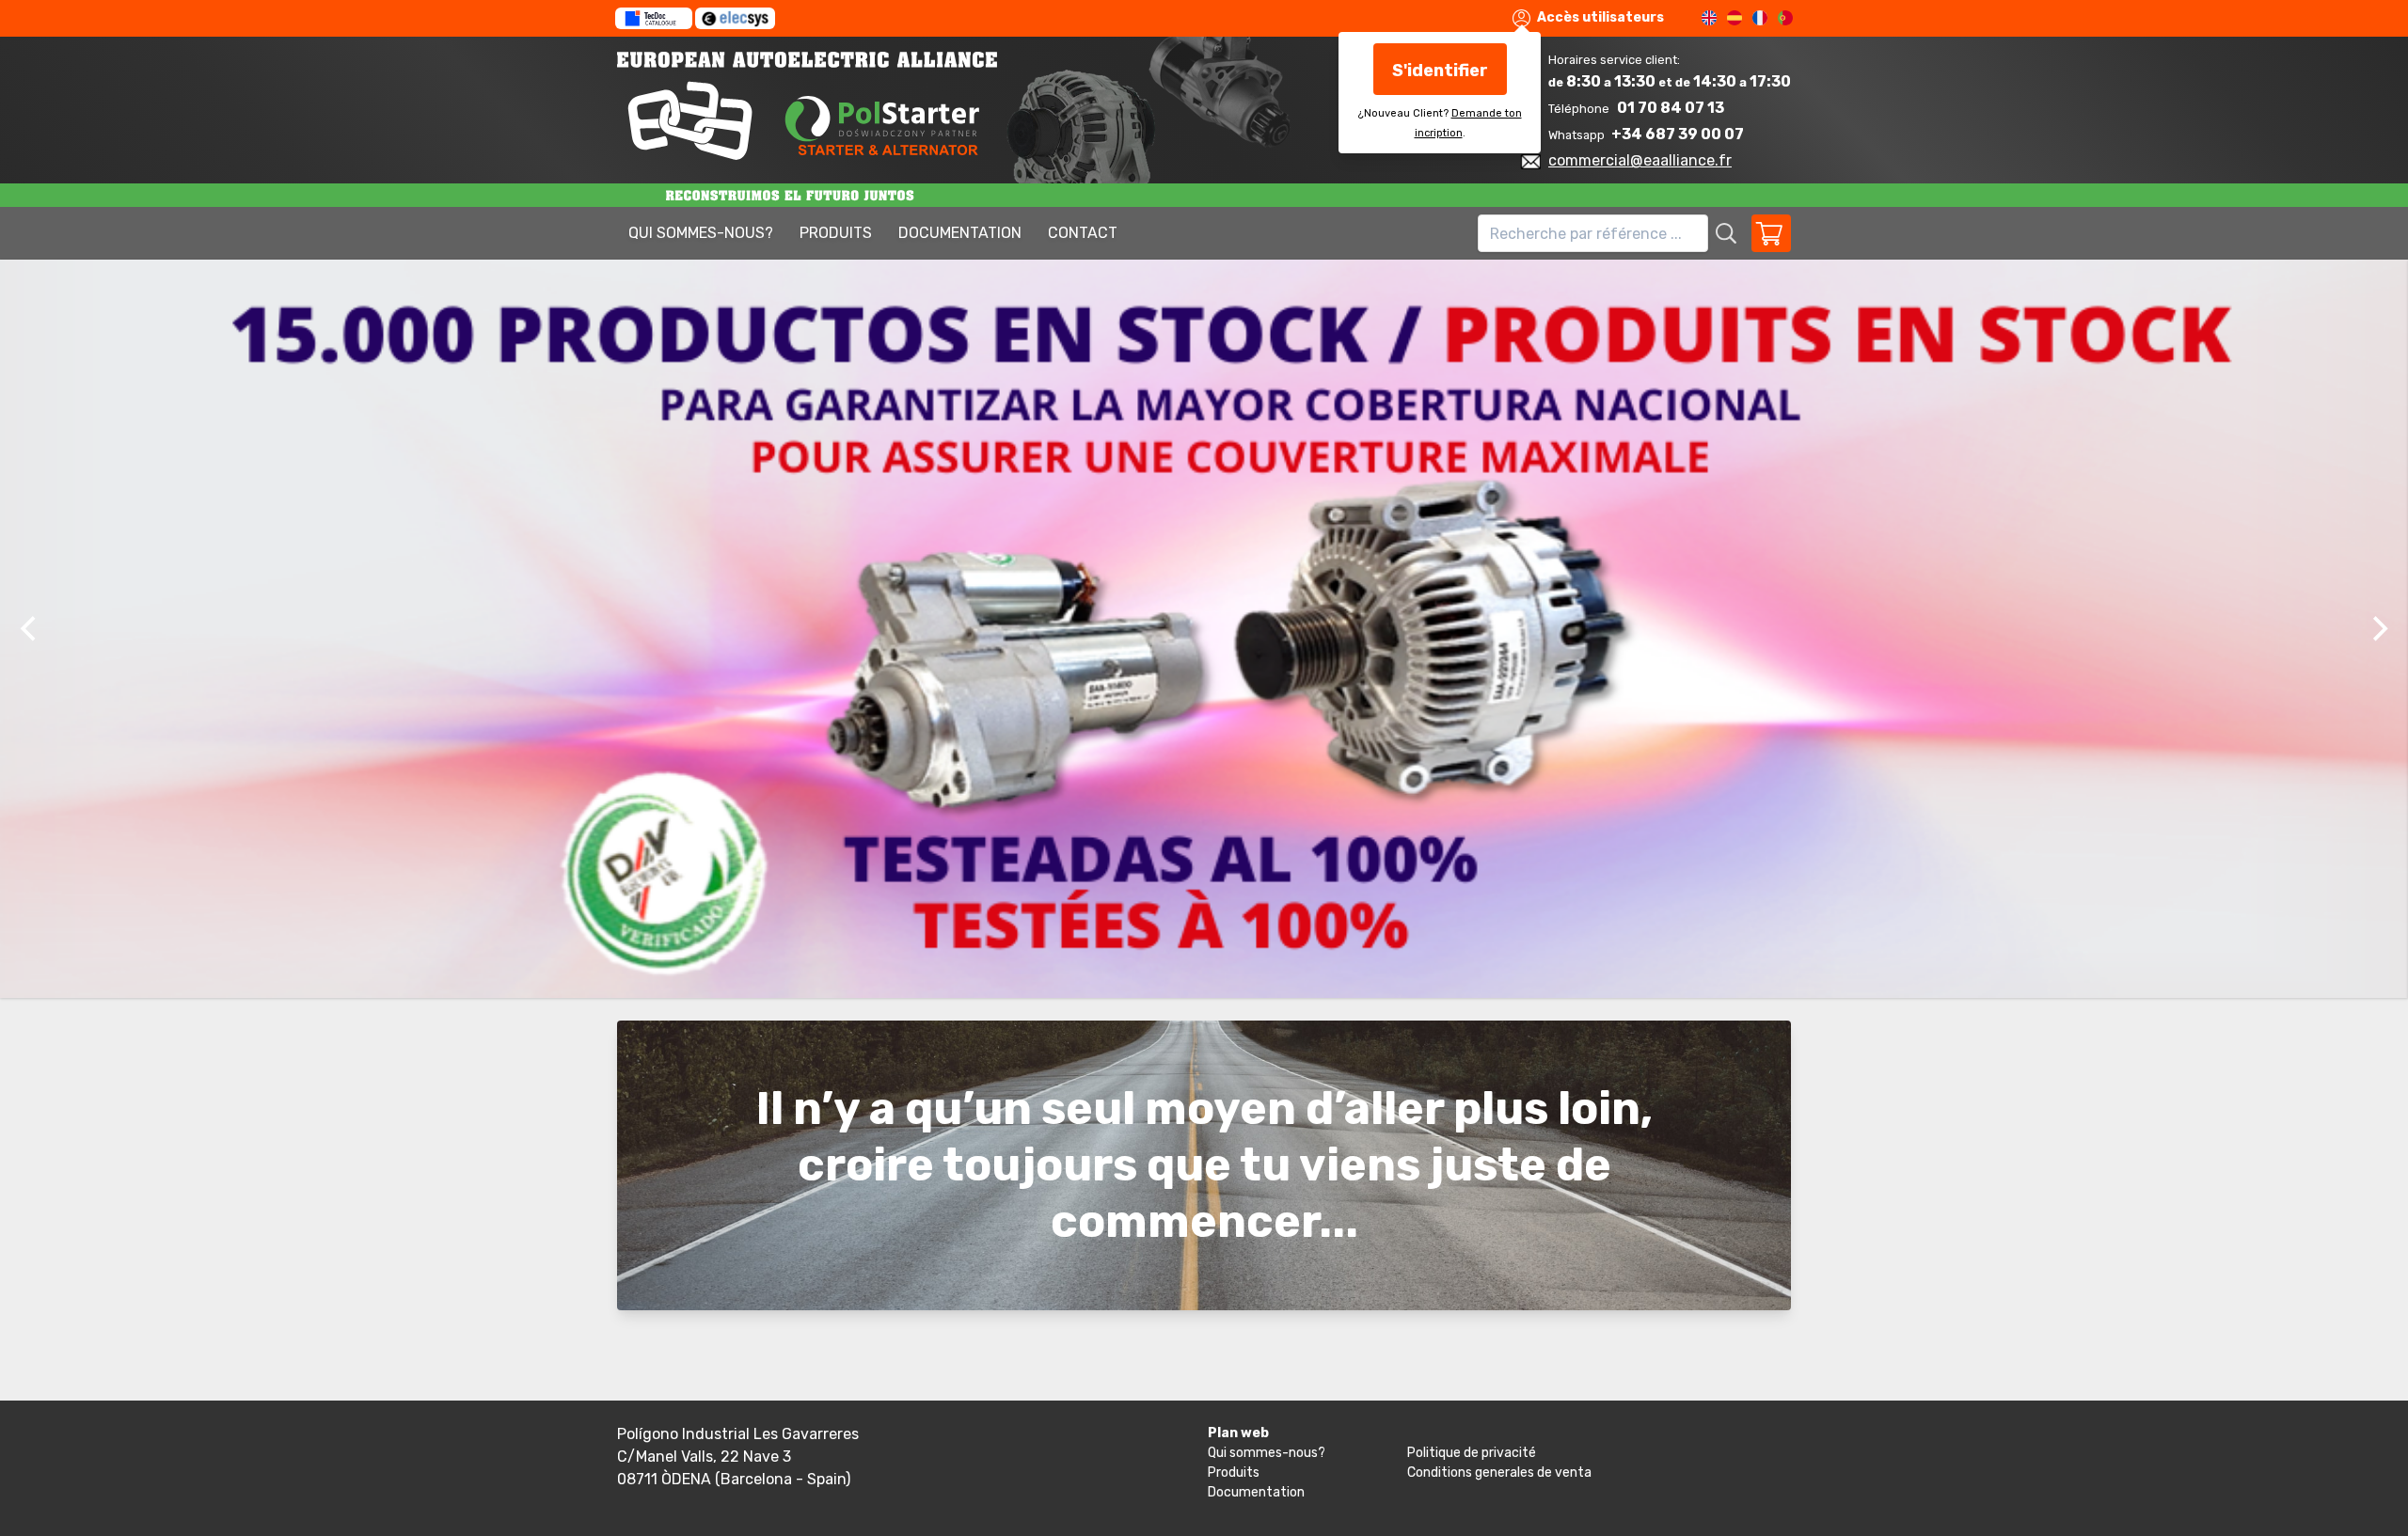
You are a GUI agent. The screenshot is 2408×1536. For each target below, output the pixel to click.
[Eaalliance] (1061, 106)
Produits (836, 233)
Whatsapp (1578, 135)
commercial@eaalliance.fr (1640, 160)
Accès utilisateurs (1599, 17)
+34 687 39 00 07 (1678, 134)
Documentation (960, 233)
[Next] (2378, 629)
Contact (1083, 233)
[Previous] (30, 629)
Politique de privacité (1472, 1453)
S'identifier (1440, 71)
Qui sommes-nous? (701, 233)
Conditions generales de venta (1499, 1473)
